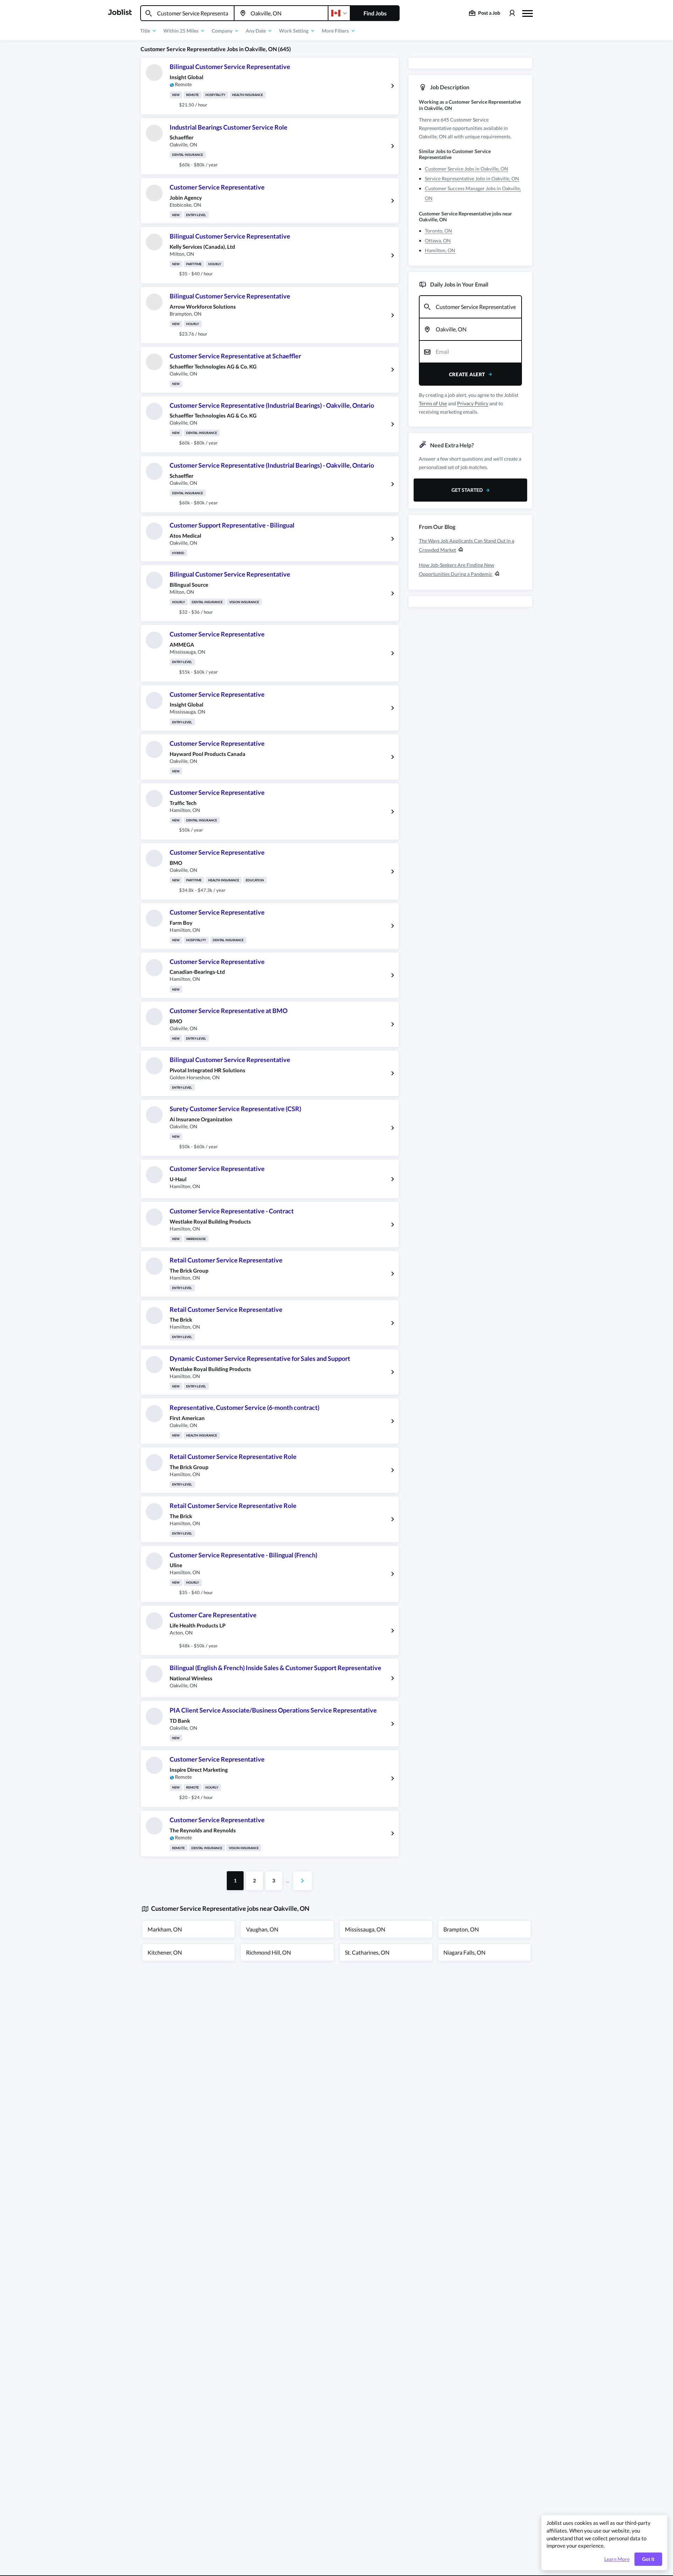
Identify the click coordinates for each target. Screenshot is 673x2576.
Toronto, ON (439, 231)
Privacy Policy (473, 403)
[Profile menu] (512, 13)
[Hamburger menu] (528, 13)
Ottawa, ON (438, 240)
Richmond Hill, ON (268, 1952)
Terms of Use (433, 403)
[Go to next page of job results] (302, 1881)
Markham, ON (165, 1929)
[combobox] (187, 13)
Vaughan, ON (262, 1929)
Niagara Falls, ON (464, 1952)
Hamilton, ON (440, 250)
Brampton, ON (461, 1929)
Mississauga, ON (365, 1929)
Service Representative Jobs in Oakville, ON (472, 178)
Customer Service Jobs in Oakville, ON (467, 169)
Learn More (617, 2559)
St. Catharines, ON (367, 1952)
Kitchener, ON (165, 1952)
